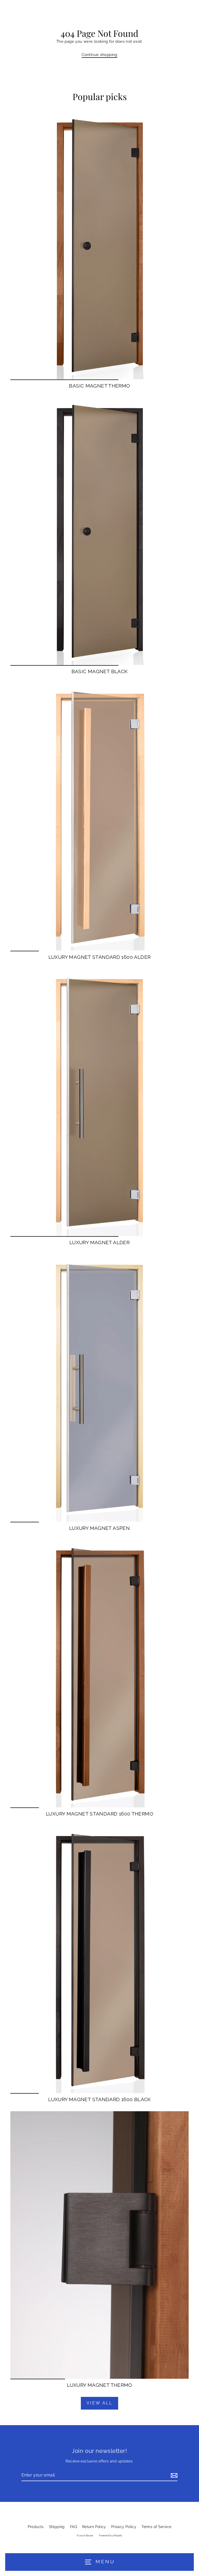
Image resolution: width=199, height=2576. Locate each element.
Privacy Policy (124, 2527)
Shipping (57, 2527)
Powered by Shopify (111, 2536)
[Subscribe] (173, 2475)
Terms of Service (156, 2527)
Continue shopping (99, 55)
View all (99, 2403)
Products (36, 2527)
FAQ (73, 2527)
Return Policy (94, 2527)
